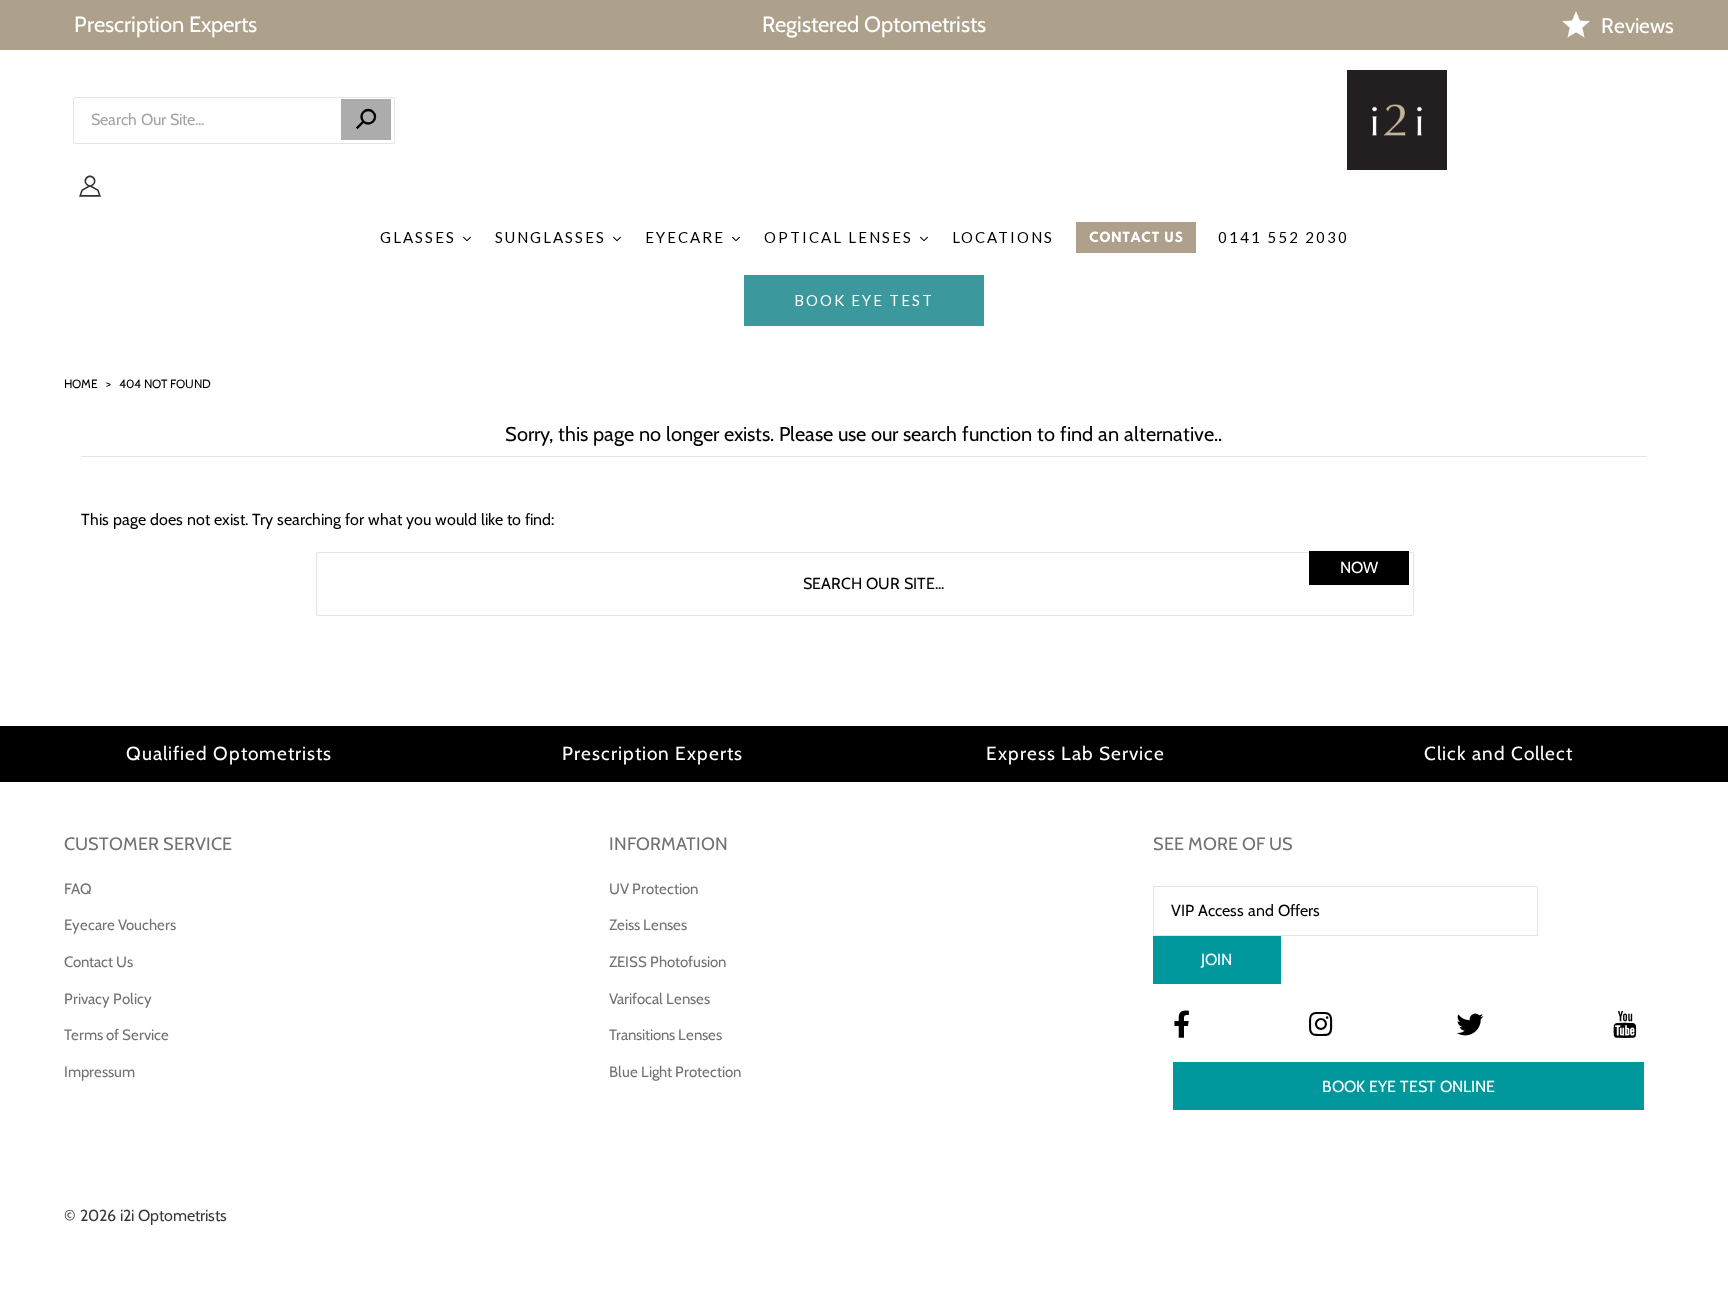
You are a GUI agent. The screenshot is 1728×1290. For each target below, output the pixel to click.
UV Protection (653, 889)
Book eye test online (1408, 1086)
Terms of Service (116, 1035)
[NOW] (366, 119)
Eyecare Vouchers (120, 925)
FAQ (78, 889)
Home (81, 383)
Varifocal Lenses (659, 999)
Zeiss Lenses (648, 925)
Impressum (99, 1072)
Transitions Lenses (665, 1035)
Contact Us (98, 962)
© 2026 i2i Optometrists (145, 1215)
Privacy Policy (108, 999)
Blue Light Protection (675, 1072)
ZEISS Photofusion (667, 962)
